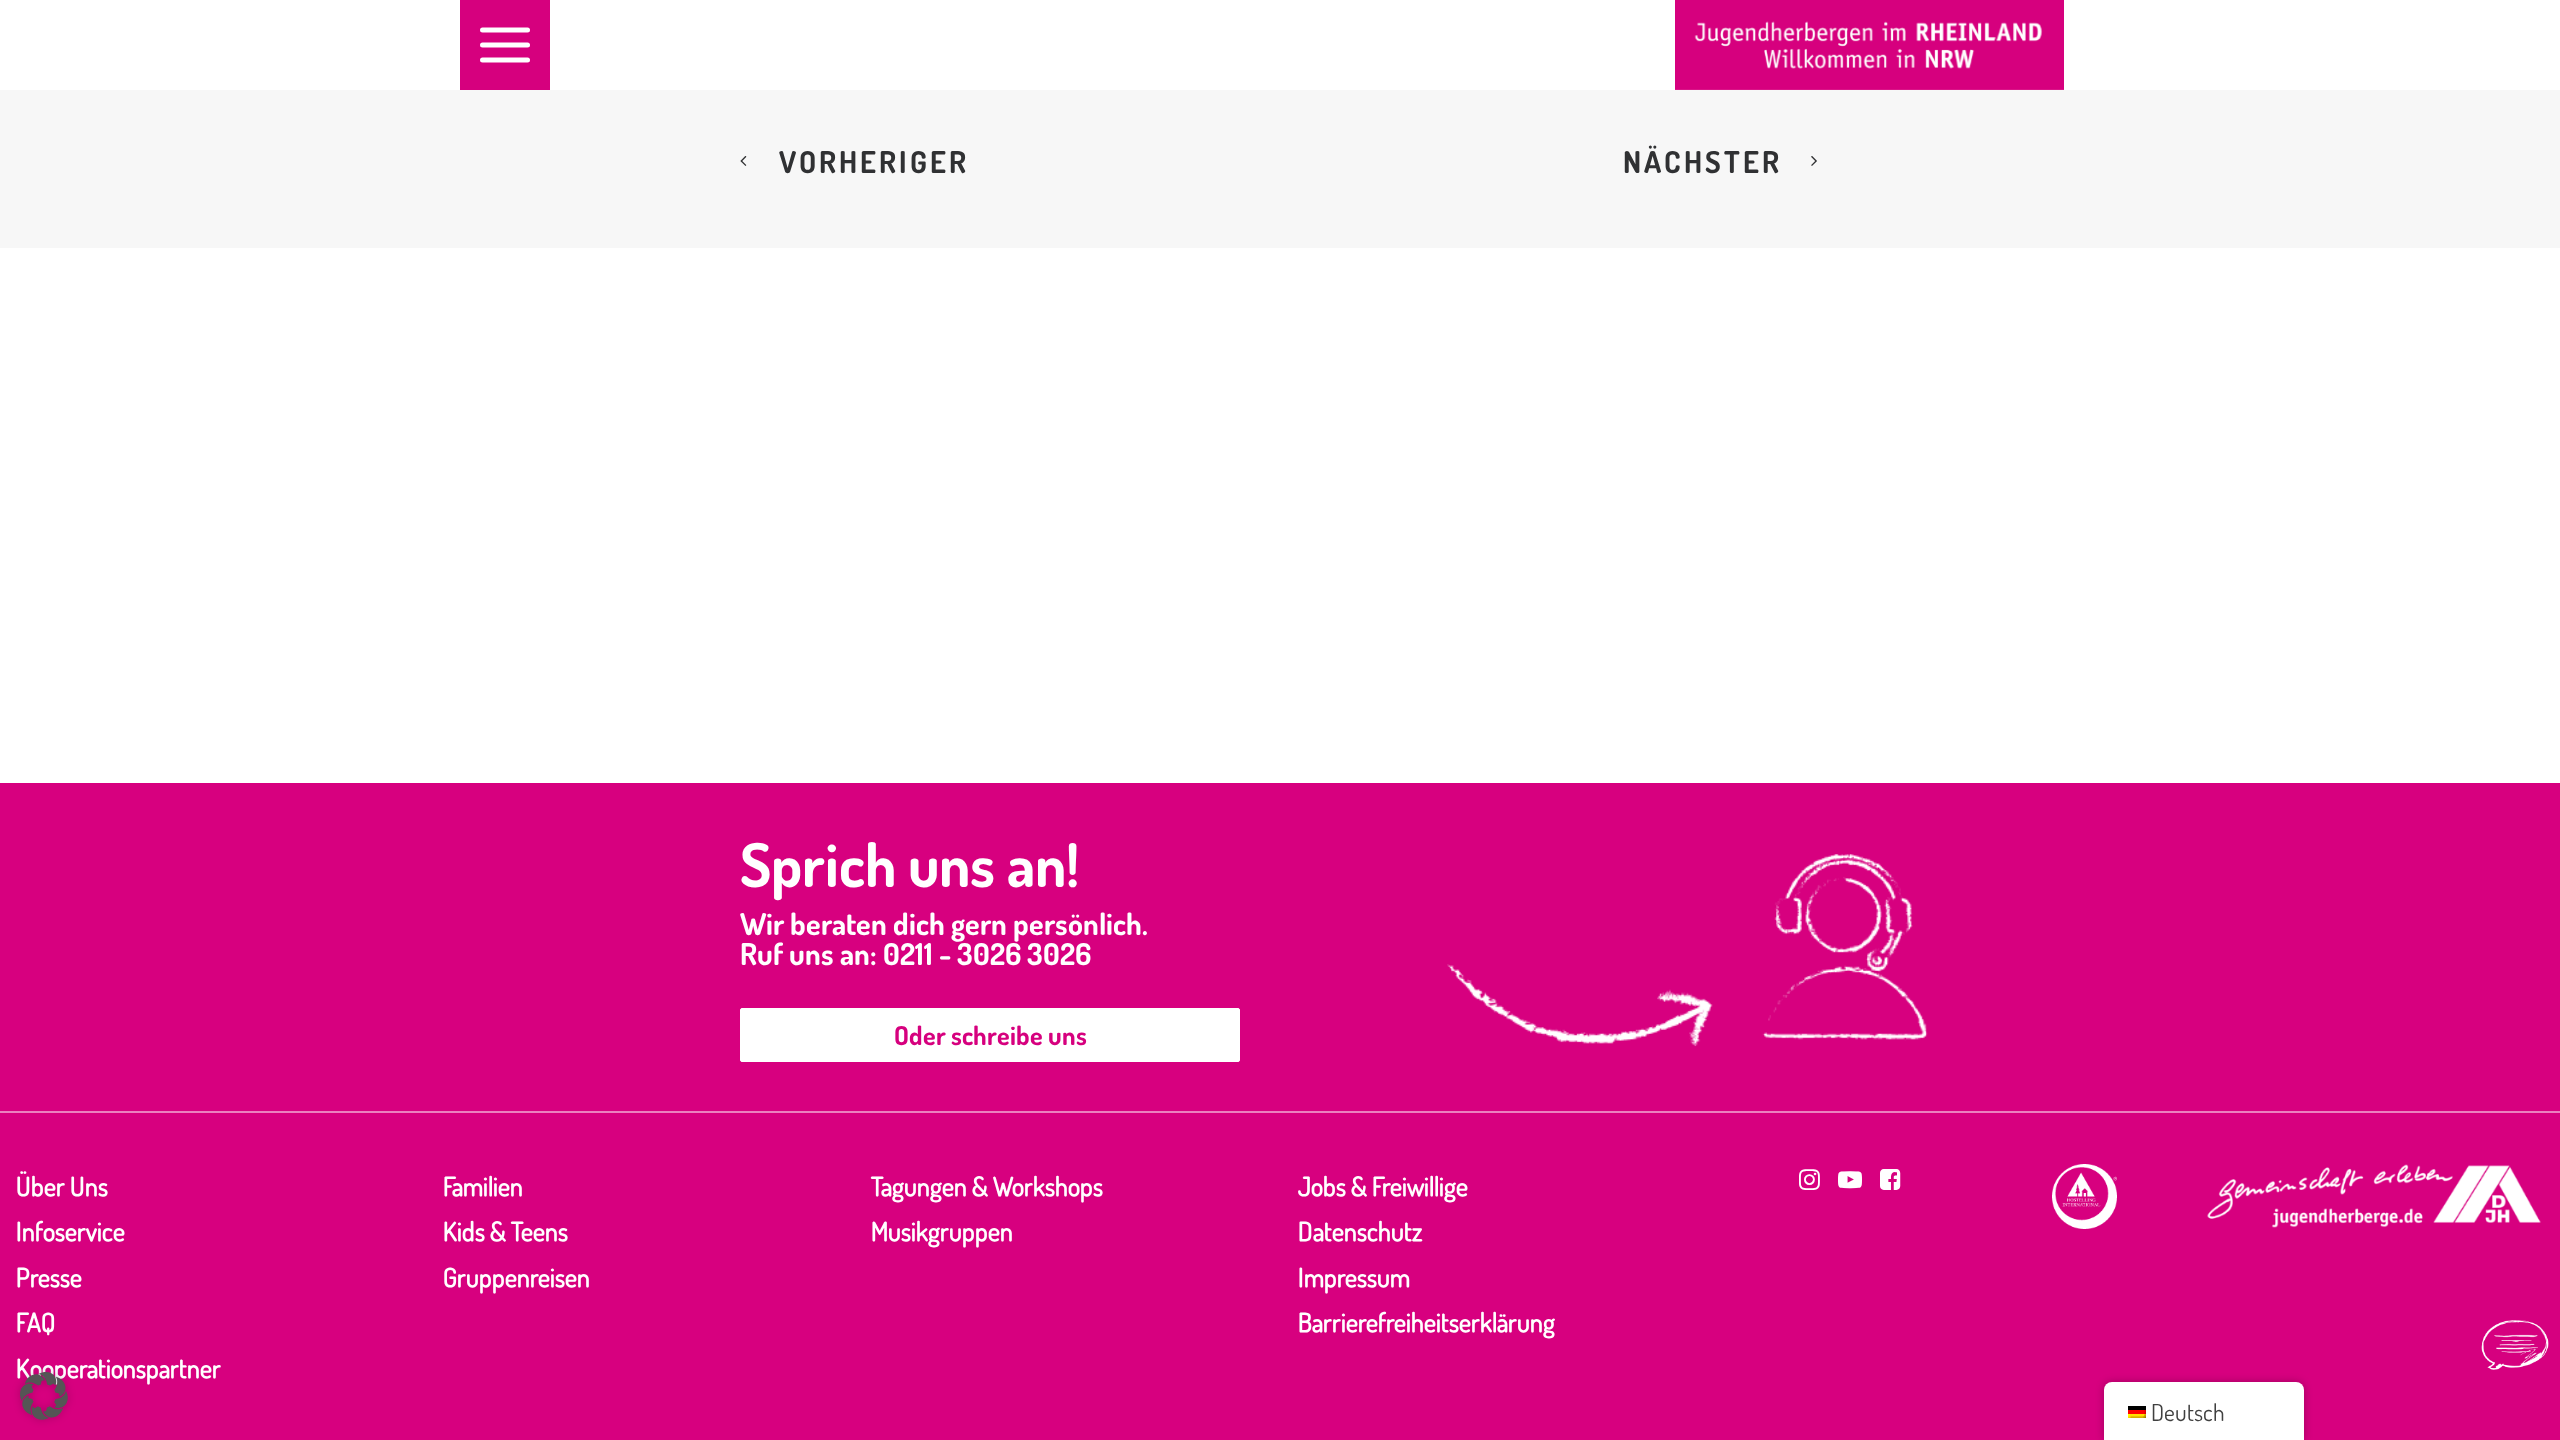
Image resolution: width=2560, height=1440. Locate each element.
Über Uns (62, 1185)
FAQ (35, 1321)
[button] (505, 45)
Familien (483, 1185)
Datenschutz (1360, 1230)
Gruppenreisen (516, 1276)
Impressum (1354, 1276)
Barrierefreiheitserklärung (1426, 1321)
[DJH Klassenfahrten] (1869, 45)
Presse (49, 1276)
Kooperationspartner (118, 1367)
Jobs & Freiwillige (1383, 1185)
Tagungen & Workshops (987, 1185)
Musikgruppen (942, 1230)
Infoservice (70, 1230)
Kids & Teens (505, 1230)
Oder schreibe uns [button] (990, 1034)
